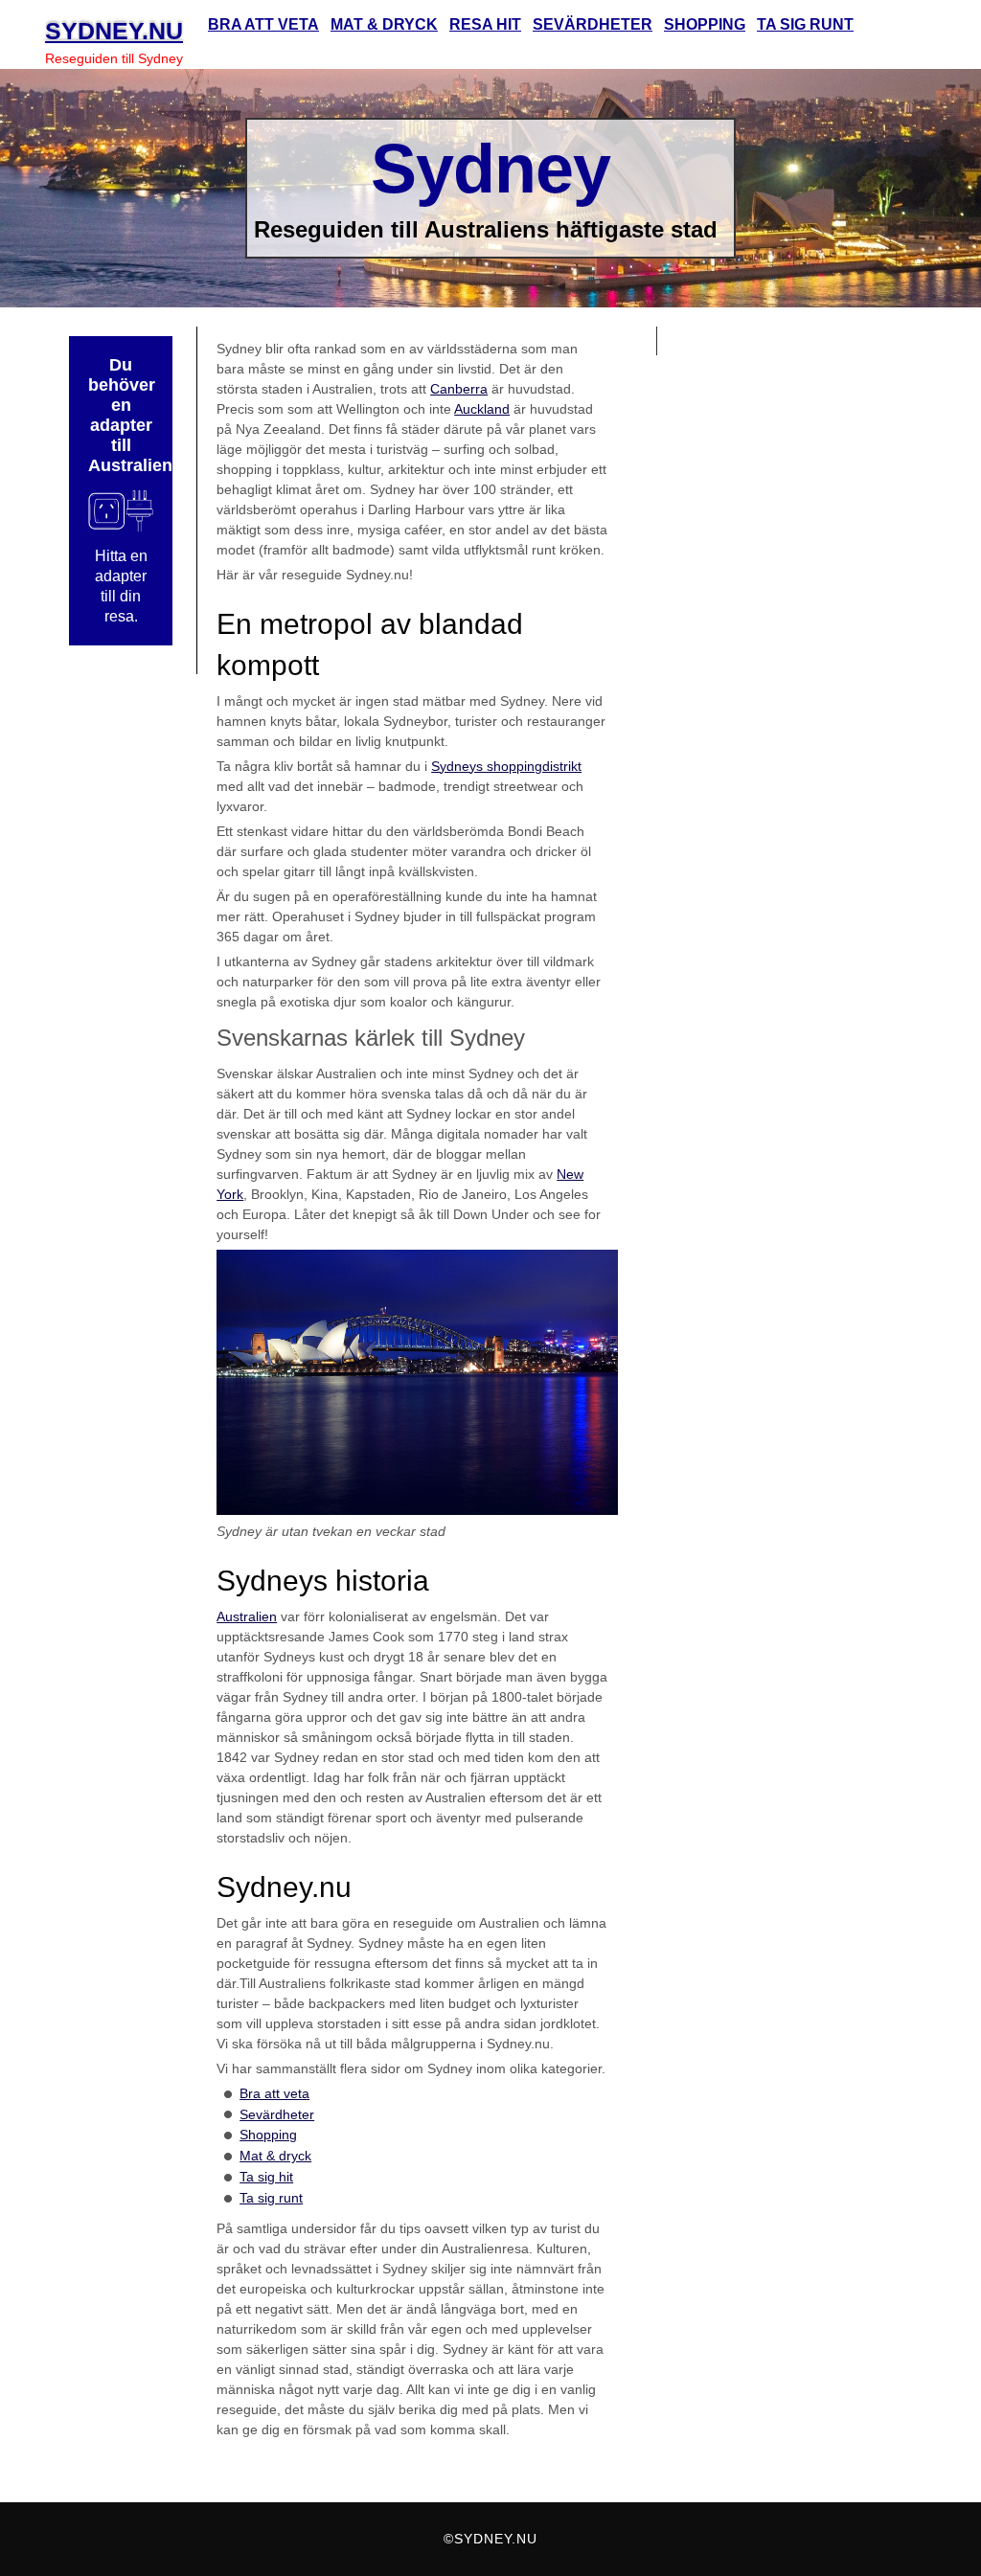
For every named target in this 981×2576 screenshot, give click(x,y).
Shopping (268, 2135)
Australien (247, 1616)
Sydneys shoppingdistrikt (506, 766)
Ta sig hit (266, 2177)
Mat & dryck (275, 2156)
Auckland (482, 409)
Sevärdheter (277, 2114)
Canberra (459, 389)
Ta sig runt (271, 2198)
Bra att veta (274, 2093)
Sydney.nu (114, 31)
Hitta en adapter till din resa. (121, 586)
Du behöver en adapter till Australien (121, 415)
